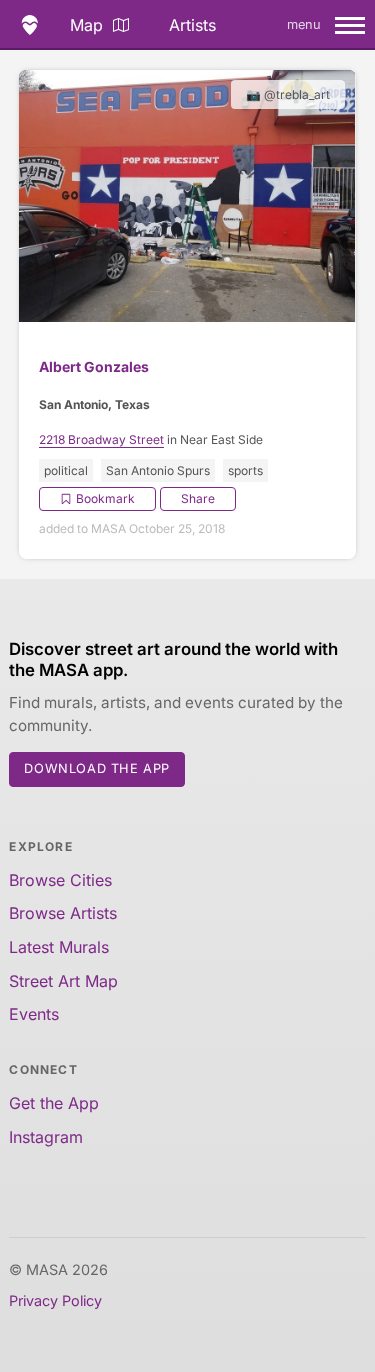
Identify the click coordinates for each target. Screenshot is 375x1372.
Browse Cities (60, 880)
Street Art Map (63, 981)
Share (198, 498)
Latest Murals (59, 947)
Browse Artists (63, 913)
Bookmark (105, 498)
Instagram (46, 1137)
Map (86, 25)
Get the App (54, 1103)
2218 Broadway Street (101, 439)
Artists (192, 25)
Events (34, 1014)
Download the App (97, 768)
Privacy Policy (55, 1300)
